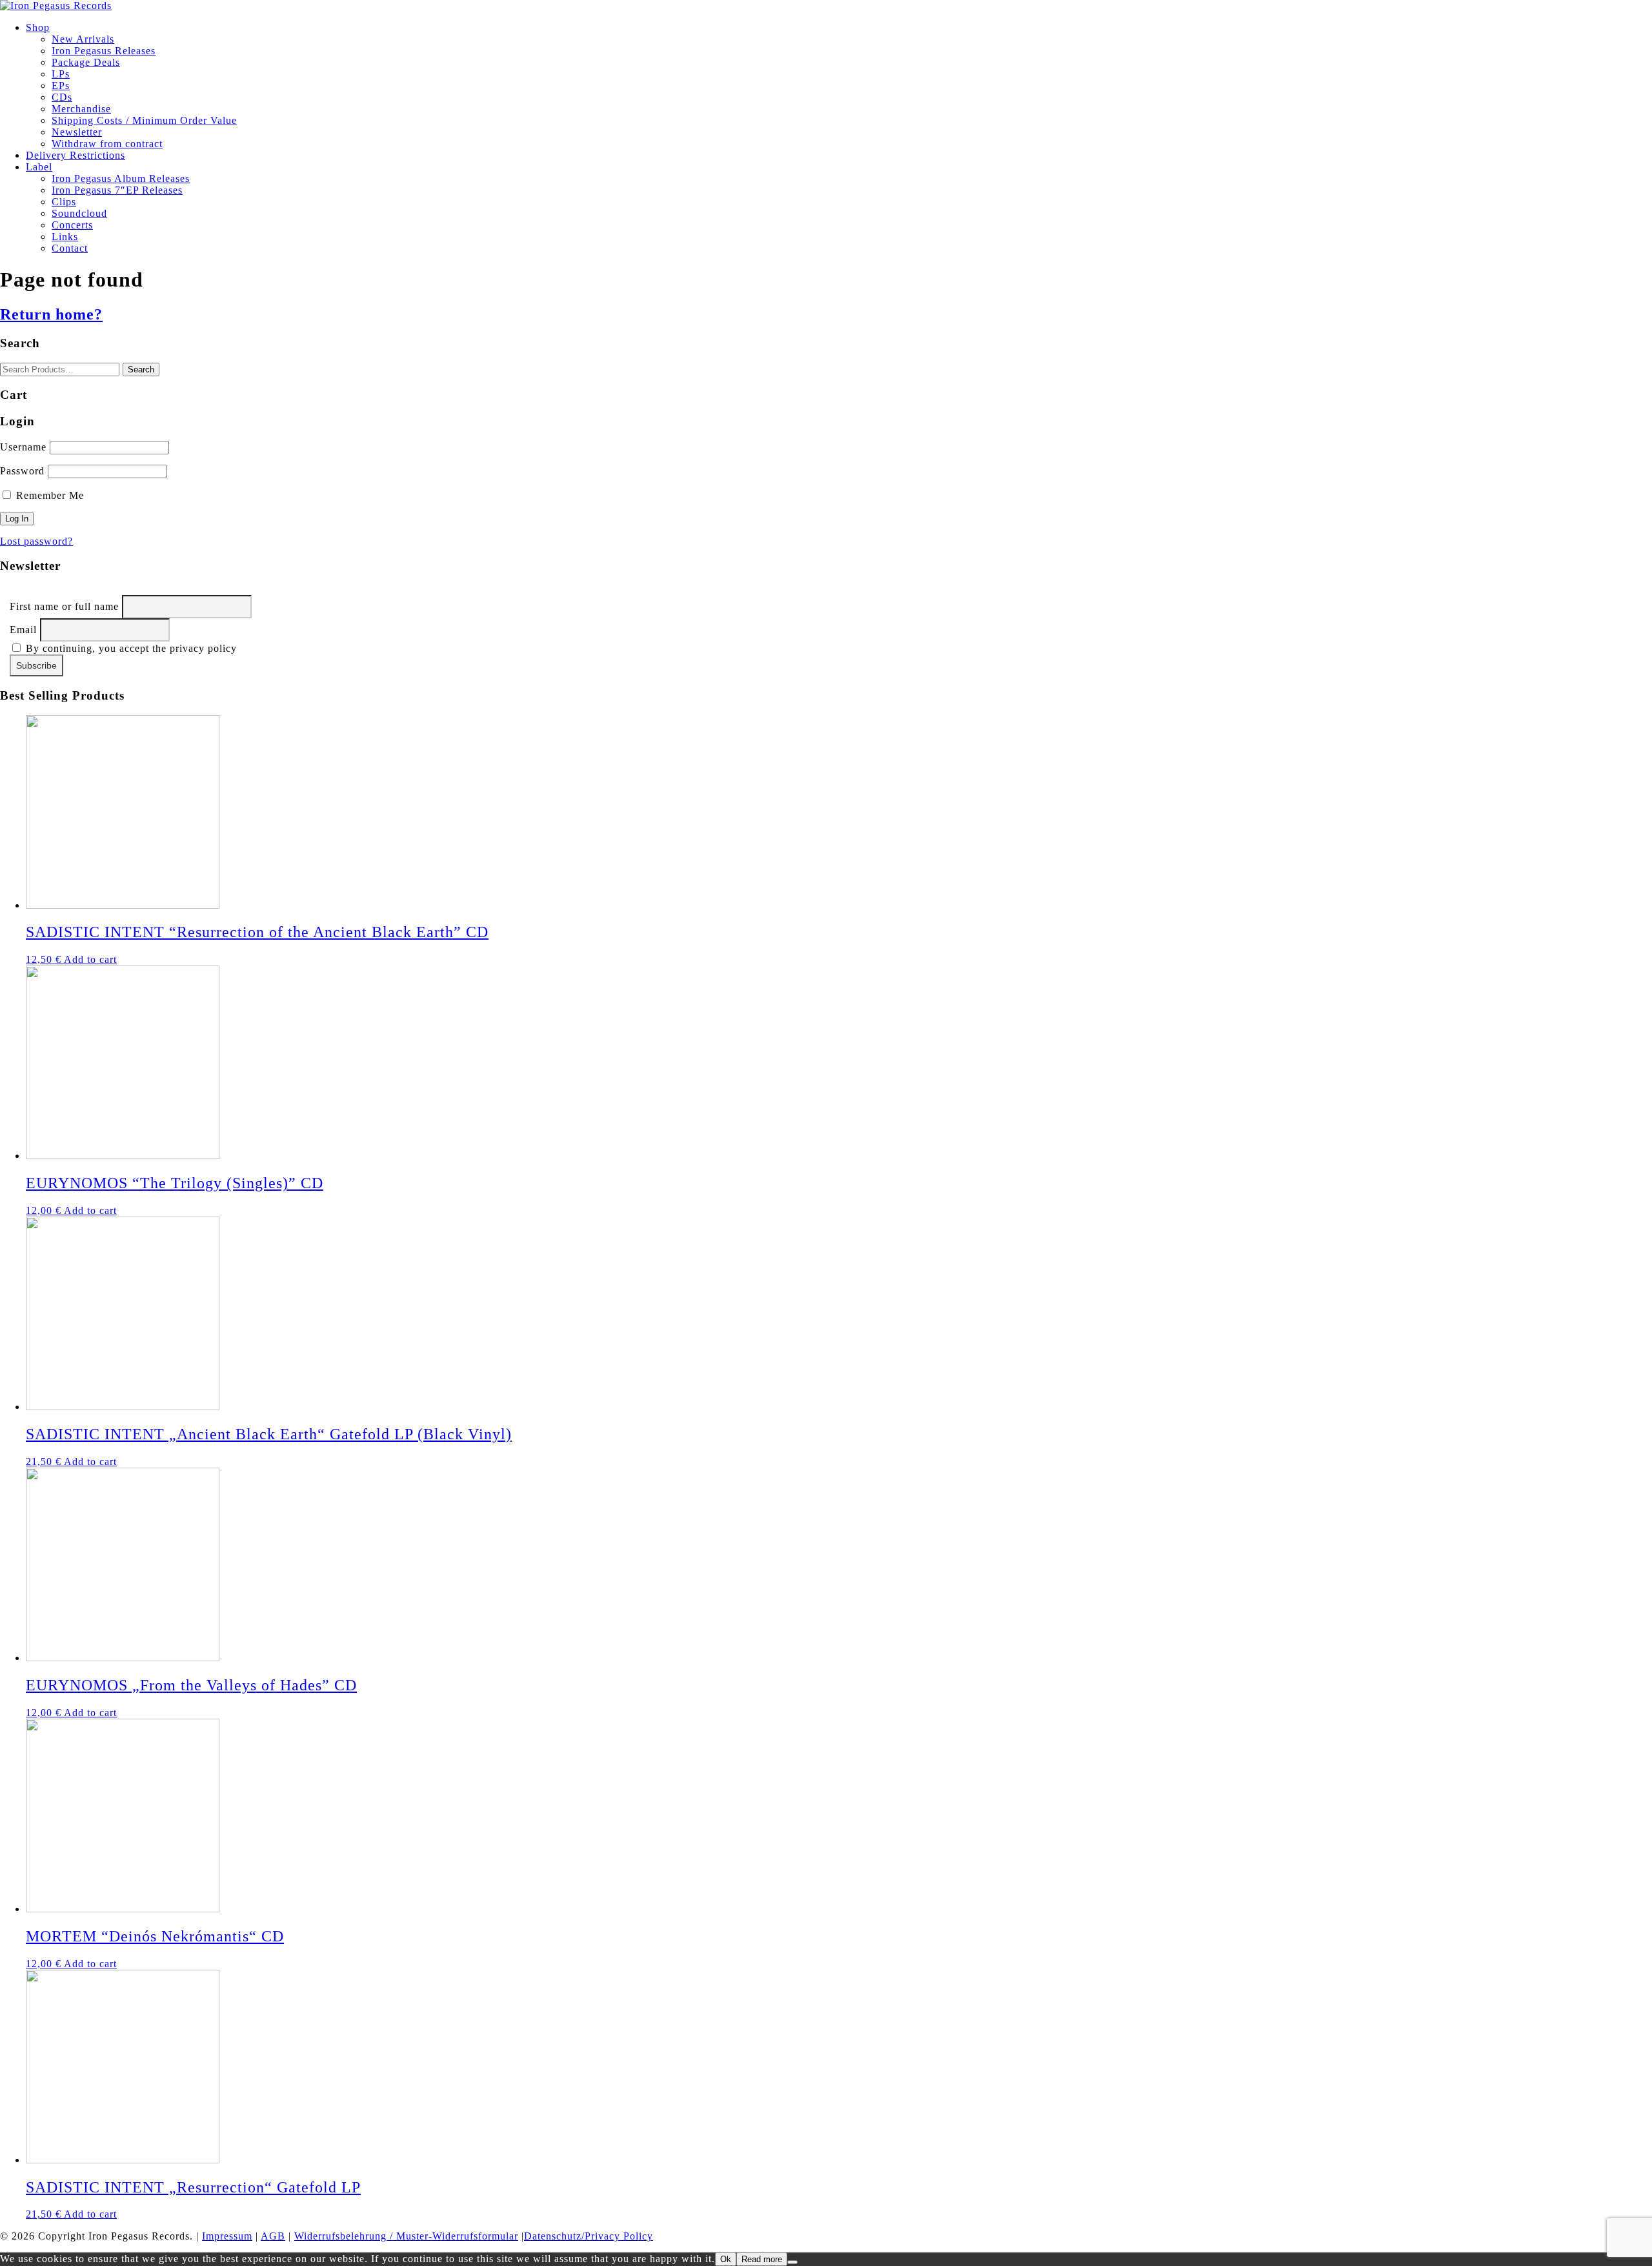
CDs (62, 97)
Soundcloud (79, 213)
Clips (64, 202)
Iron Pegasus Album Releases (121, 178)
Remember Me (48, 495)
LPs (61, 74)
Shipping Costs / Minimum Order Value (144, 120)
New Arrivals (83, 39)
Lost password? (36, 541)
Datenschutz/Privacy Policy (589, 2236)
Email (23, 630)
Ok (726, 2259)
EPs (61, 86)
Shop (38, 27)
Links (65, 237)
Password (22, 471)
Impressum (227, 2236)
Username (23, 447)
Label (39, 167)
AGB (273, 2236)
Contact (70, 248)
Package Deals (86, 62)
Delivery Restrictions (76, 155)
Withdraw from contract (107, 144)
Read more (762, 2259)
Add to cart (90, 959)
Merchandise (81, 109)
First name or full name (64, 606)
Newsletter (77, 132)
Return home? (51, 314)
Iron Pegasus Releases (104, 51)
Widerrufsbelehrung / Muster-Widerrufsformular (406, 2236)
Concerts (72, 225)
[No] (792, 2262)
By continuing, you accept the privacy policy (130, 648)
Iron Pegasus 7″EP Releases (117, 190)
